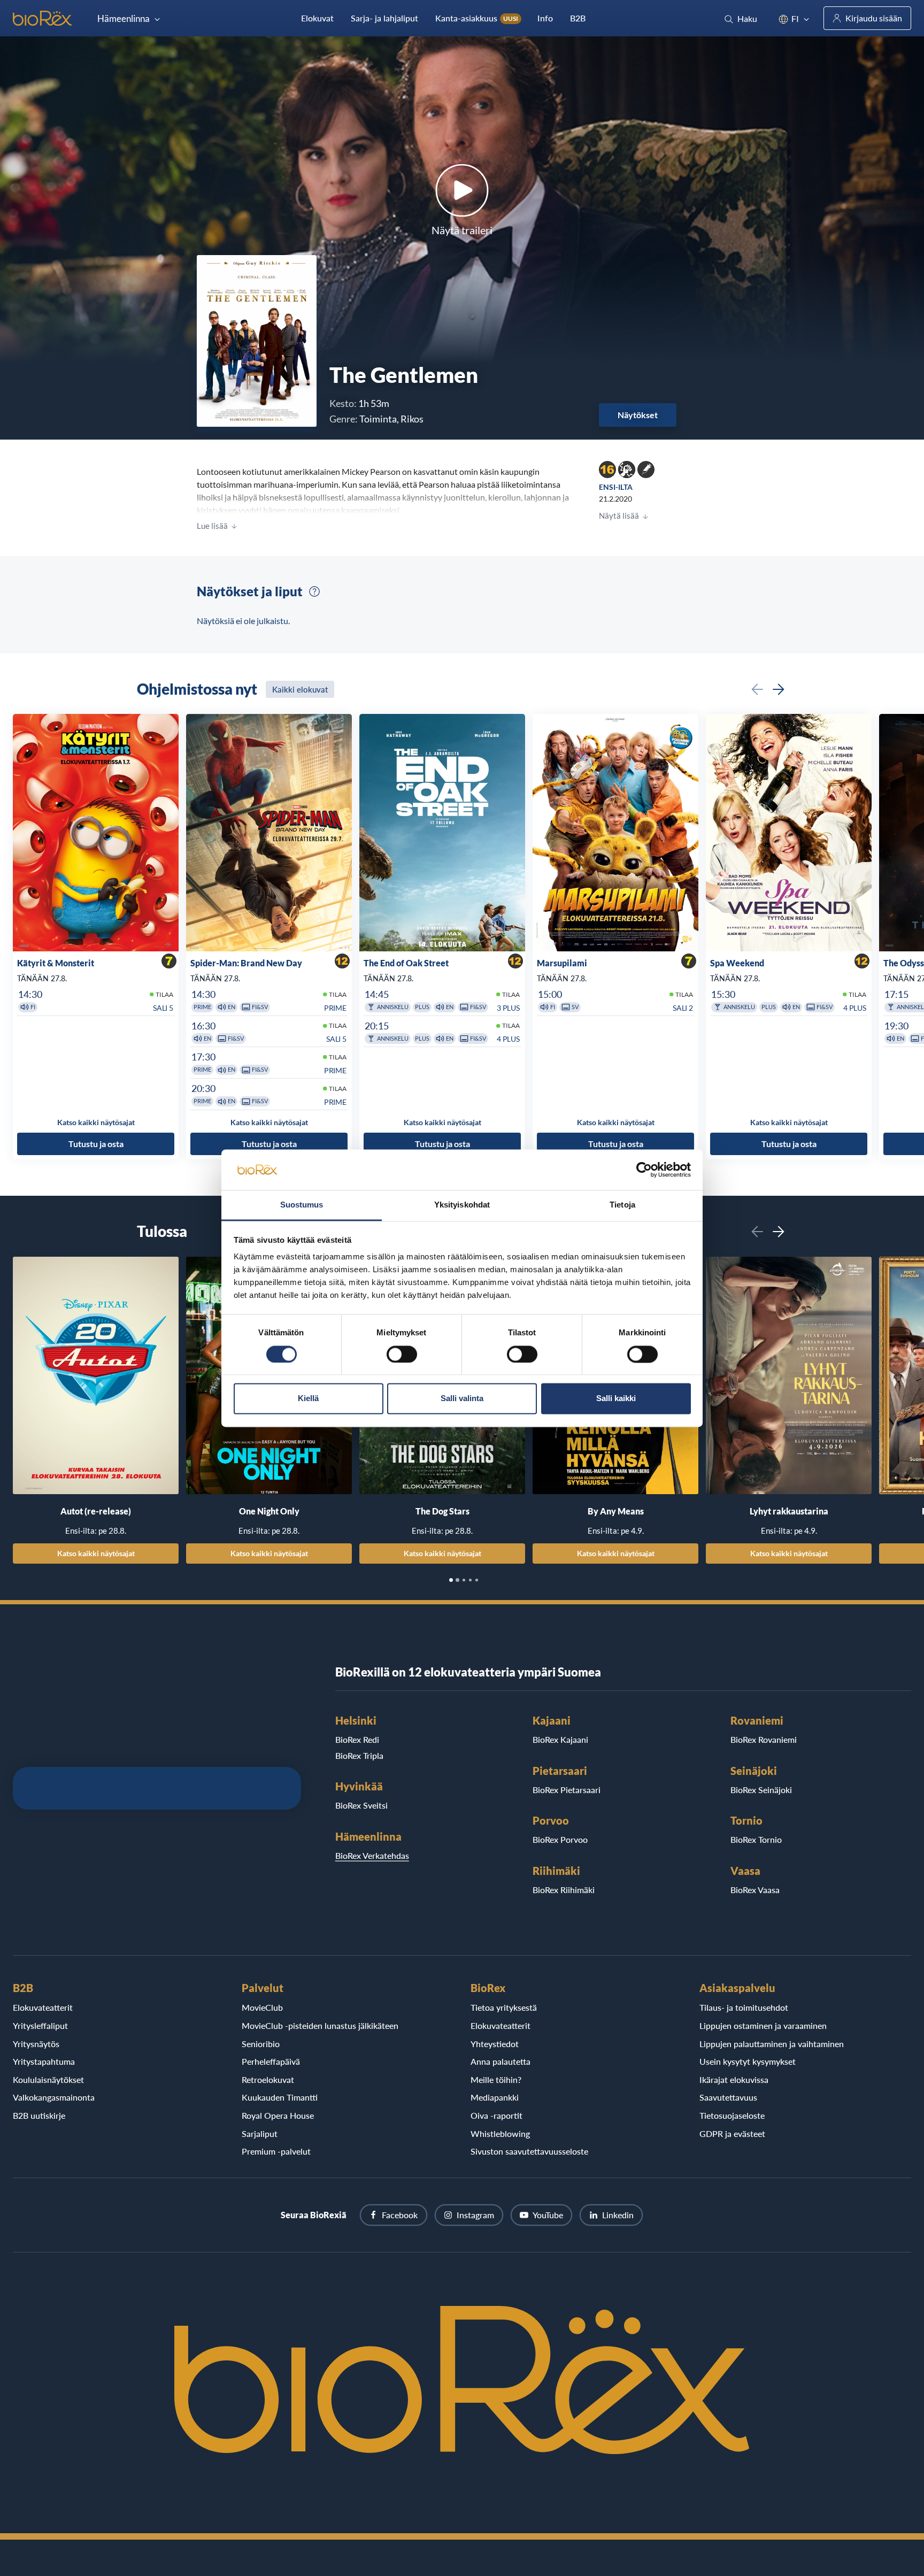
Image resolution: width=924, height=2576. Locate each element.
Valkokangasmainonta (54, 2097)
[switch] (402, 1354)
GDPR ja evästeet (732, 2133)
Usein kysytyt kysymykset (748, 2061)
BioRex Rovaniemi (764, 1739)
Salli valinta (462, 1399)
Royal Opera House (278, 2115)
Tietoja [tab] (622, 1205)
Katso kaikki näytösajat (96, 1553)
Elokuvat (317, 18)
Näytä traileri (462, 230)
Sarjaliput (260, 2133)
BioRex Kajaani (560, 1739)
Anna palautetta (500, 2061)
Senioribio (261, 2044)
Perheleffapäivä (271, 2061)
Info (545, 18)
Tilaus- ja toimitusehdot (744, 2007)
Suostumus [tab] (302, 1205)
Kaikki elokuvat (300, 689)
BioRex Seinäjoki (761, 1790)
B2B (578, 18)
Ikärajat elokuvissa (734, 2079)
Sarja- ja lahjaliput (384, 18)
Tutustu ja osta (96, 1144)
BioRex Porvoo (560, 1839)
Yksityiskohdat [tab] (462, 1205)
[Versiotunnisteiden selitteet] (314, 591)
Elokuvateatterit (43, 2007)
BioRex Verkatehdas (372, 1855)
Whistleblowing (500, 2133)
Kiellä (308, 1399)
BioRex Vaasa (755, 1890)
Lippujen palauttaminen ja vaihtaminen (772, 2044)
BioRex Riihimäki (564, 1890)
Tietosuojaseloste (732, 2115)
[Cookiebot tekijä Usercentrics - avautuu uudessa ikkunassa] (644, 1170)
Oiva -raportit (496, 2115)
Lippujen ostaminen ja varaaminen (763, 2025)
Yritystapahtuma (44, 2061)
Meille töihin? (496, 2079)
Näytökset (638, 415)
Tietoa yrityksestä (504, 2007)
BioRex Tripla (359, 1755)
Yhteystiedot (495, 2044)
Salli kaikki (616, 1399)
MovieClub (262, 2007)
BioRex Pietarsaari (567, 1790)
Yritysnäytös (36, 2044)
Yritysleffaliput (40, 2025)
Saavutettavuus (728, 2097)
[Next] (779, 689)
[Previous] (757, 689)
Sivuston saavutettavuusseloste (529, 2151)
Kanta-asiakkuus (477, 18)
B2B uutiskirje (39, 2115)
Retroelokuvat (268, 2079)
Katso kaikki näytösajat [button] (96, 1122)
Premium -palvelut (276, 2151)
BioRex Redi (357, 1739)
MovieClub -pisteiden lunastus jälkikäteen (320, 2025)
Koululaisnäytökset (48, 2079)
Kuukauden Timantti (280, 2097)
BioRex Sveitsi (361, 1805)
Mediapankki (495, 2097)
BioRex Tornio (756, 1839)
